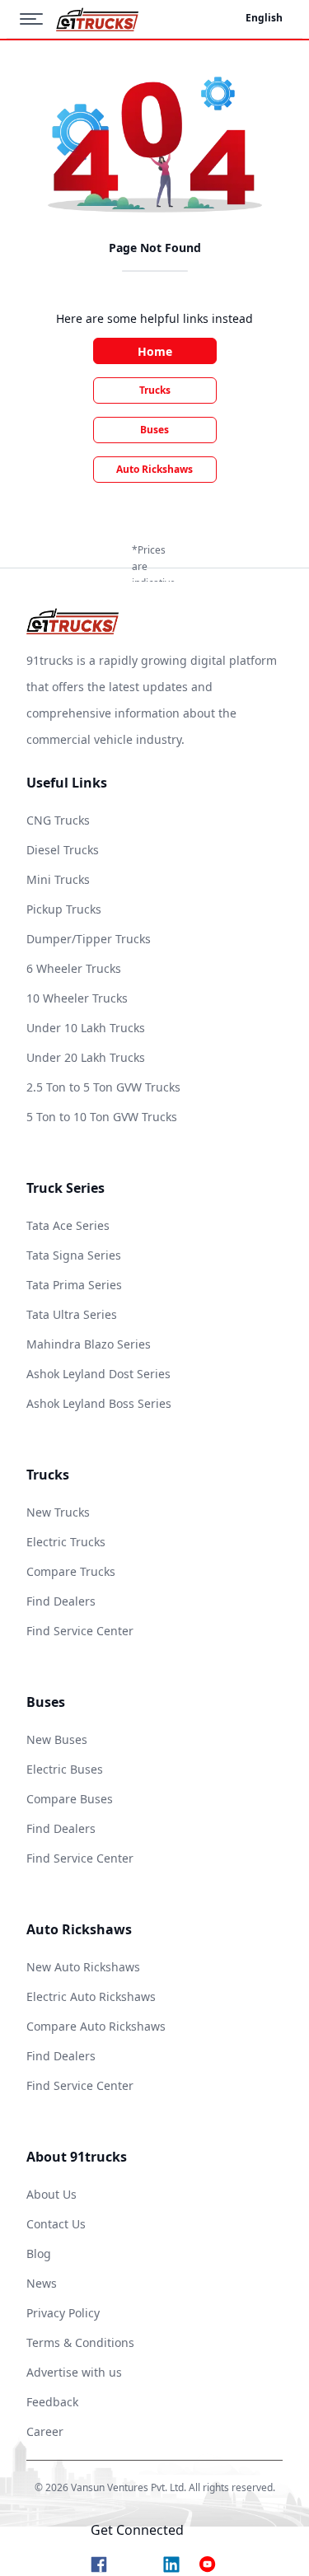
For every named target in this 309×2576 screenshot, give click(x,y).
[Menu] (38, 19)
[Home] (97, 19)
